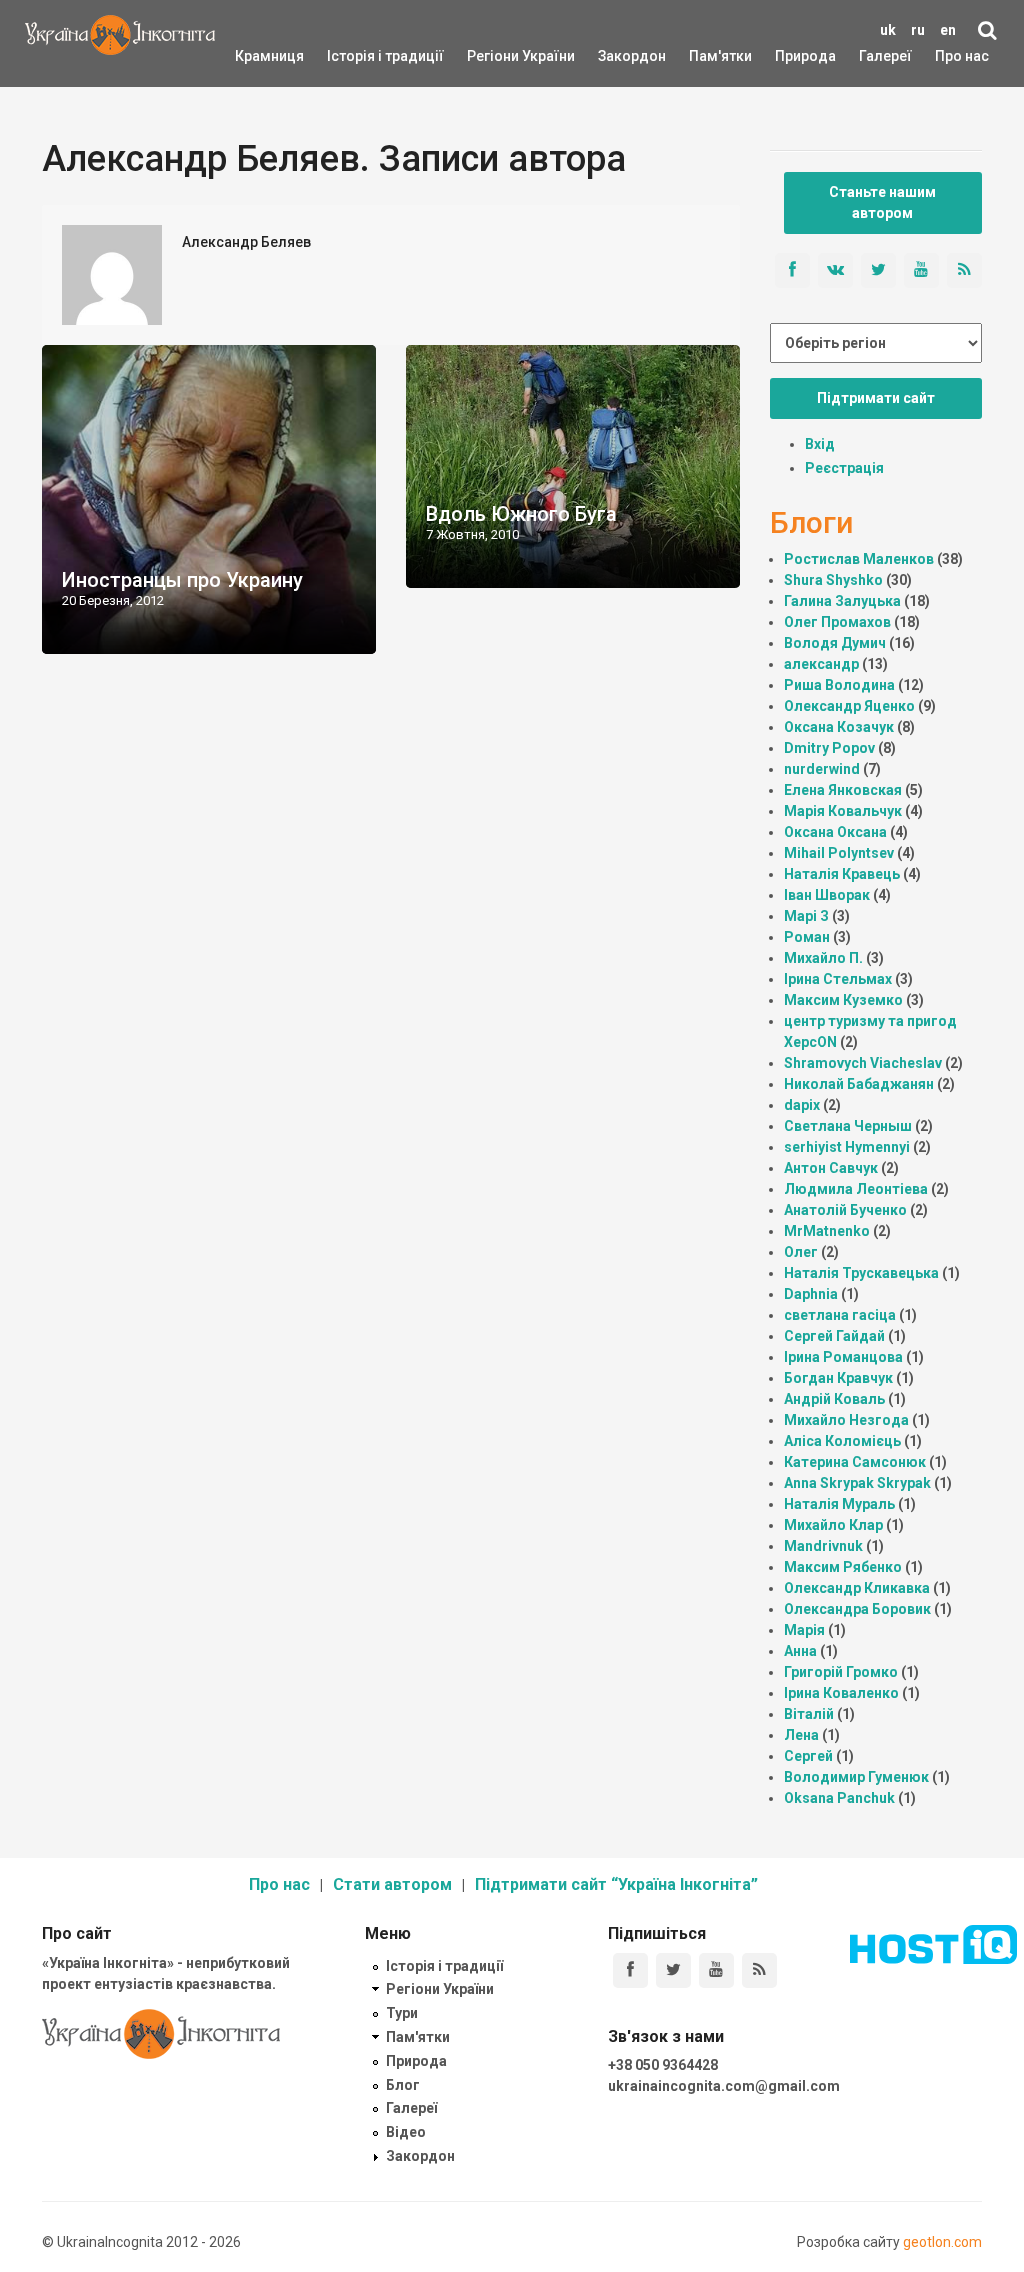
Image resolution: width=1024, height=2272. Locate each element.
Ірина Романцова (843, 1357)
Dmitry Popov (829, 748)
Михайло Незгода (846, 1420)
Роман (807, 937)
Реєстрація (844, 468)
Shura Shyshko (833, 580)
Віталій (809, 1714)
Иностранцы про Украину (182, 580)
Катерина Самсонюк (855, 1462)
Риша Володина (839, 685)
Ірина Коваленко (841, 1693)
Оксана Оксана (835, 832)
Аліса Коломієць (842, 1441)
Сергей (808, 1756)
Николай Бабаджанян (859, 1084)
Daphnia (811, 1294)
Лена (801, 1735)
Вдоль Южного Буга (521, 514)
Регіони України (494, 56)
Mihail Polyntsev (839, 853)
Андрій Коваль (834, 1399)
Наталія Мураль (839, 1504)
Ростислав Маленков (859, 559)
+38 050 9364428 (663, 2065)
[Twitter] (673, 1970)
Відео (406, 2132)
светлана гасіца (840, 1315)
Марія (804, 1630)
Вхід (820, 444)
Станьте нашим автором (882, 202)
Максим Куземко (843, 1000)
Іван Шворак (827, 895)
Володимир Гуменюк (856, 1777)
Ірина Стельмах (838, 979)
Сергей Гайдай (834, 1336)
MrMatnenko (827, 1231)
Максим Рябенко (843, 1567)
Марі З (806, 916)
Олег (801, 1252)
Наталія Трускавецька (861, 1273)
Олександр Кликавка (857, 1588)
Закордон (615, 56)
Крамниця (269, 56)
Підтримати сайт (876, 398)
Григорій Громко (841, 1672)
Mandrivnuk (823, 1546)
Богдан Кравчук (838, 1378)
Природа (790, 56)
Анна (800, 1651)
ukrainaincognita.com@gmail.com (724, 2086)
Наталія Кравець (842, 874)
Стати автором (392, 1884)
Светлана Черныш (848, 1126)
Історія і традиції (356, 56)
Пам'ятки (705, 56)
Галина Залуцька (842, 601)
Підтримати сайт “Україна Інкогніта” (616, 1884)
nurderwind (822, 769)
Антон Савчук (831, 1168)
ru (918, 30)
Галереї (885, 56)
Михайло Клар (833, 1525)
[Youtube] (716, 1970)
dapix (802, 1105)
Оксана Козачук (839, 727)
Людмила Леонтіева (856, 1189)
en (948, 30)
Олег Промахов (837, 622)
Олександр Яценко (849, 706)
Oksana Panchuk (839, 1798)
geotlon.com (942, 2242)
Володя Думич (835, 643)
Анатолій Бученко (845, 1210)
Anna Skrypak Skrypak (857, 1483)
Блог (403, 2085)
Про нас (962, 56)
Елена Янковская (843, 790)
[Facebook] (630, 1970)
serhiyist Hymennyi (847, 1147)
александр (821, 664)
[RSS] (759, 1970)
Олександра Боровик (857, 1609)
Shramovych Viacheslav (863, 1063)
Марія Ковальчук (843, 811)
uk (888, 30)
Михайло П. (823, 958)
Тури (402, 2013)
